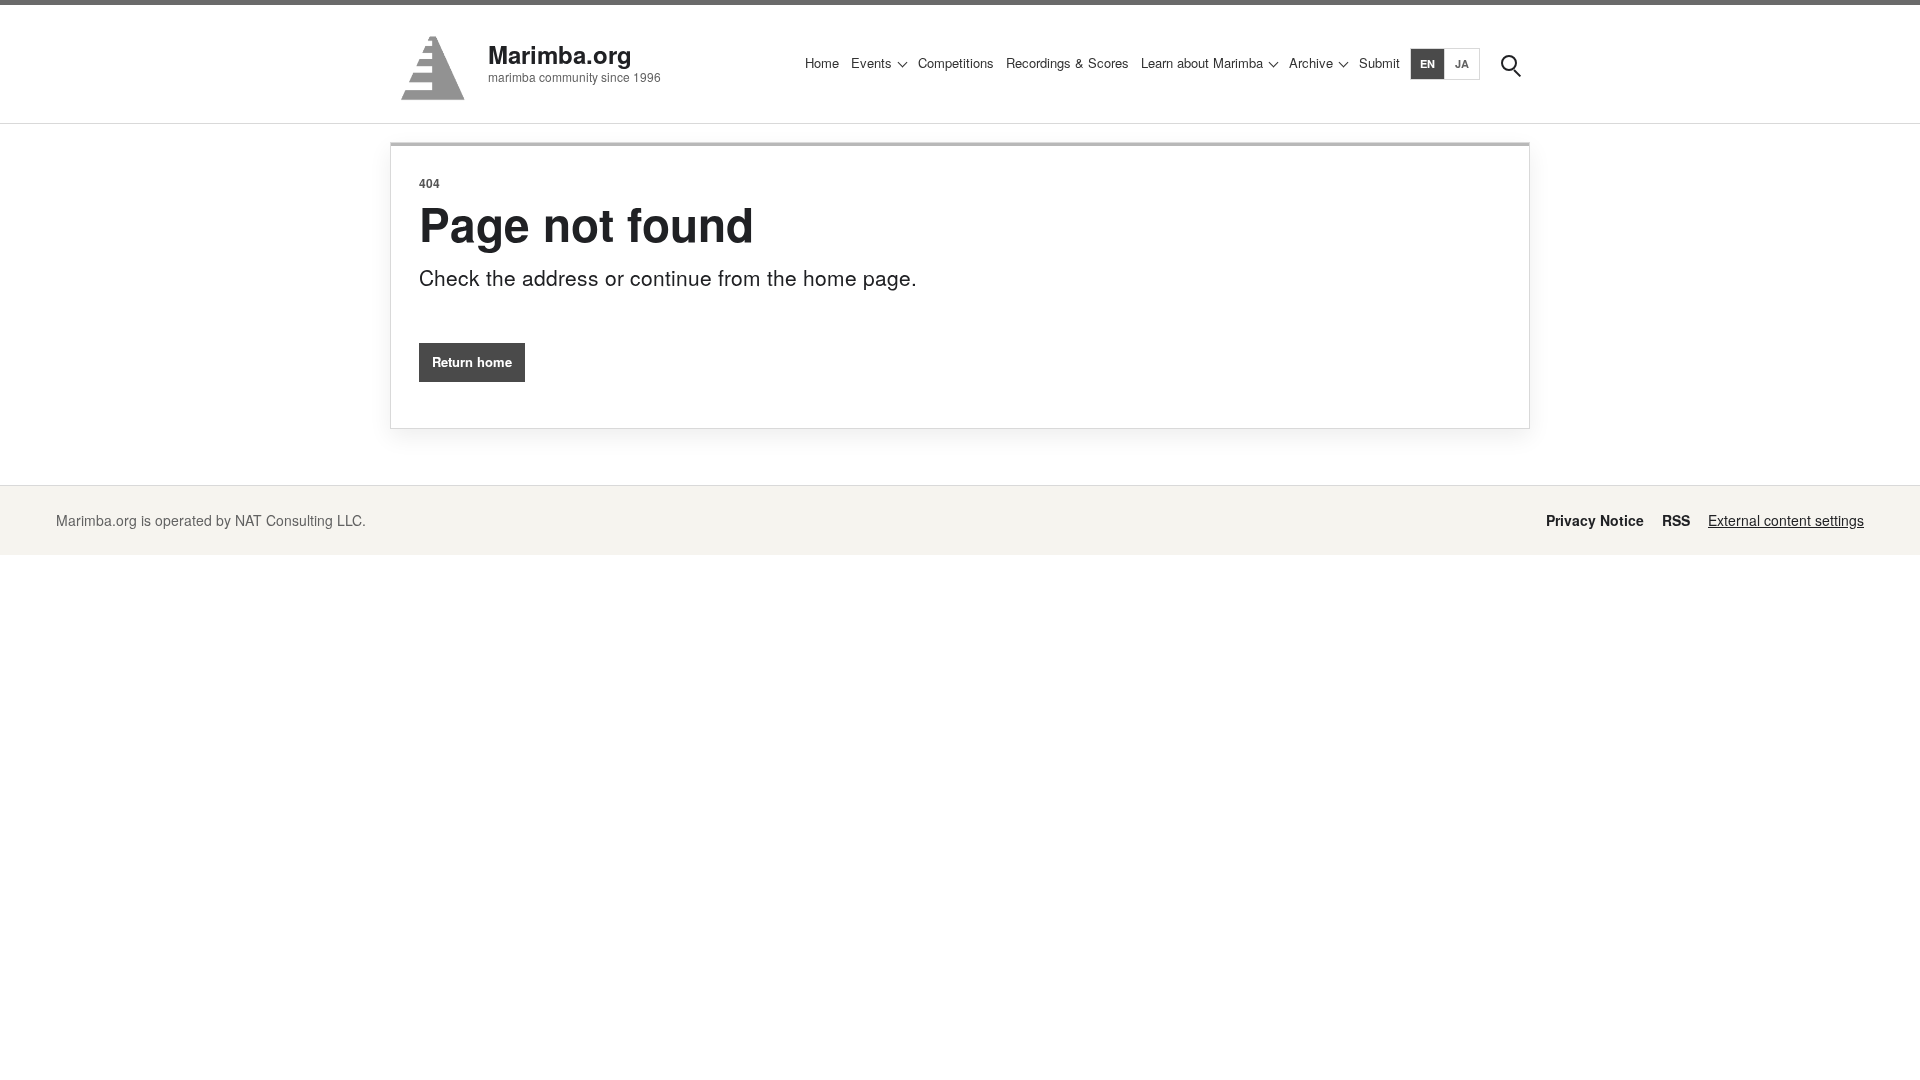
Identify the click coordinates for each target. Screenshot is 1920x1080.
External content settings (1786, 520)
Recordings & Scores (1067, 62)
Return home (472, 361)
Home (822, 62)
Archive (1311, 62)
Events (871, 62)
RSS (1676, 520)
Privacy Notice (1595, 520)
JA (1462, 63)
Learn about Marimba (1202, 62)
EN (1428, 63)
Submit (1379, 62)
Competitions (956, 62)
